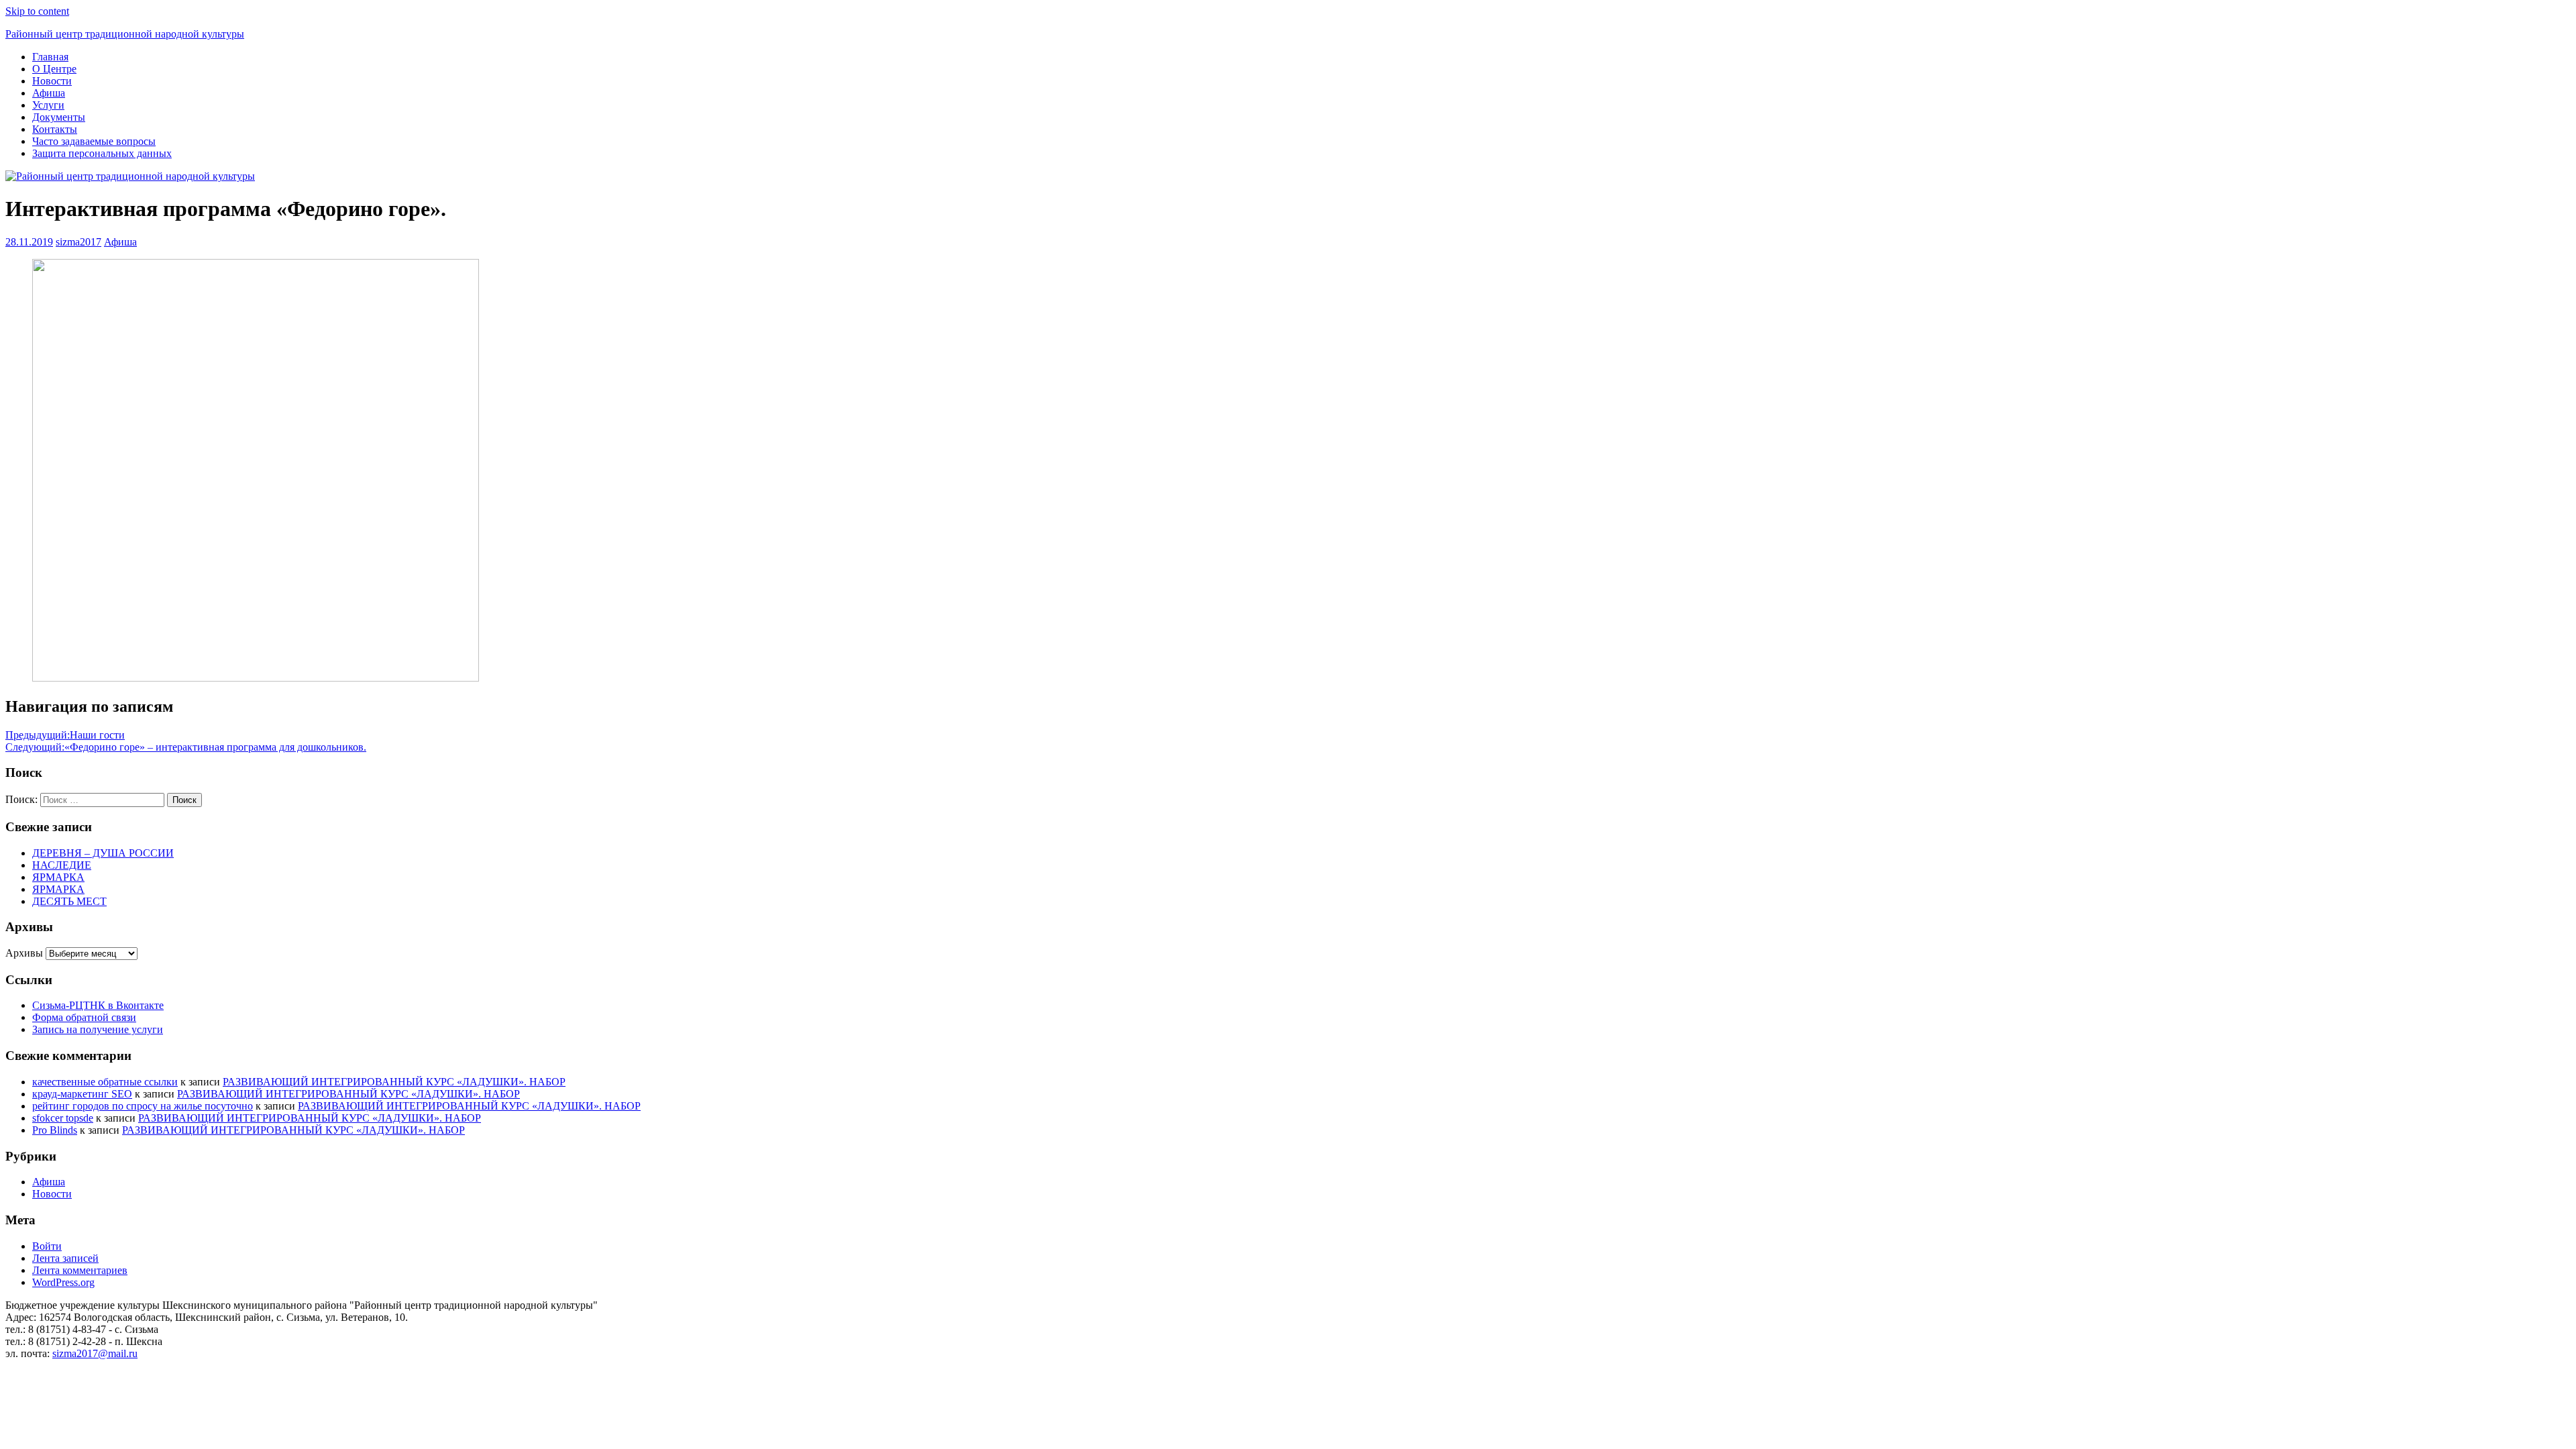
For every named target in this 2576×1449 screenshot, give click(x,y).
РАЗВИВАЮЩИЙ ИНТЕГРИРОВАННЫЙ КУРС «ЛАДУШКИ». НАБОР (394, 1082)
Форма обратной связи (84, 1017)
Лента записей (65, 1258)
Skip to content (37, 11)
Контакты (55, 129)
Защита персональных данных (102, 153)
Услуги (48, 105)
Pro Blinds (55, 1130)
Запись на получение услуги (98, 1029)
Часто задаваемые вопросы (94, 141)
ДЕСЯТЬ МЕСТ (69, 901)
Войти (47, 1246)
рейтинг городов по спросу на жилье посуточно (143, 1106)
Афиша (49, 93)
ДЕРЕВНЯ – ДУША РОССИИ (103, 853)
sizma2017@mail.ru (95, 1353)
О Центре (54, 69)
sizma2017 (78, 242)
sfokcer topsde (63, 1118)
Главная (50, 57)
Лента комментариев (80, 1270)
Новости (52, 81)
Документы (59, 117)
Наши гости (65, 735)
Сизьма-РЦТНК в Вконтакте (98, 1005)
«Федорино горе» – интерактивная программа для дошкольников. (186, 747)
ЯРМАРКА (58, 877)
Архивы (24, 953)
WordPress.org (63, 1282)
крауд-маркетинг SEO (82, 1094)
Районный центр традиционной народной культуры (125, 34)
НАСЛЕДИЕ (62, 865)
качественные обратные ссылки (105, 1082)
